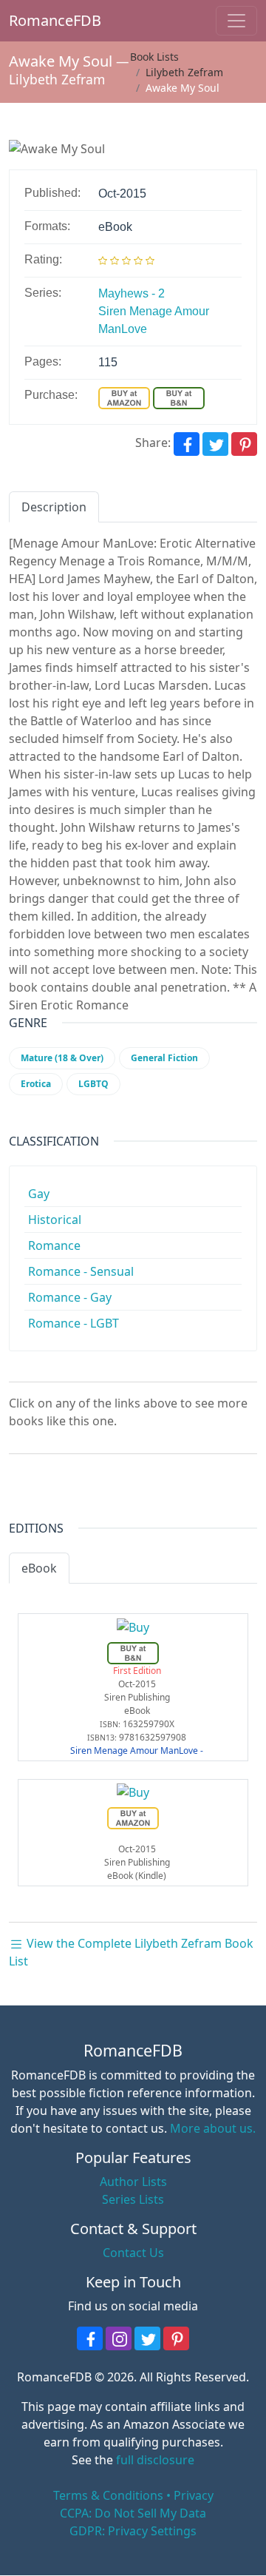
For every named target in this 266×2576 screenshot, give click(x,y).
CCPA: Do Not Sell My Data (133, 2513)
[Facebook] (187, 444)
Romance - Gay (70, 1297)
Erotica (36, 1084)
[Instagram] (119, 2338)
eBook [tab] (39, 1568)
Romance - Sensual (81, 1271)
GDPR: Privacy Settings (133, 2531)
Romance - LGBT (74, 1323)
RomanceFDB (30, 20)
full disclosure (155, 2460)
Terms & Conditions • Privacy (133, 2495)
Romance (54, 1245)
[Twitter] (215, 444)
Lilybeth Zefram (57, 79)
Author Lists (133, 2182)
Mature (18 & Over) (62, 1058)
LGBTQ (93, 1084)
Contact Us (133, 2253)
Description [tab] (54, 507)
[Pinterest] (244, 444)
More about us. (213, 2128)
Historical (55, 1220)
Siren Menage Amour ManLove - (137, 1751)
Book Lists (154, 57)
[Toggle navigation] (236, 21)
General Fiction (164, 1058)
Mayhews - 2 (132, 293)
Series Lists (133, 2199)
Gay (39, 1194)
